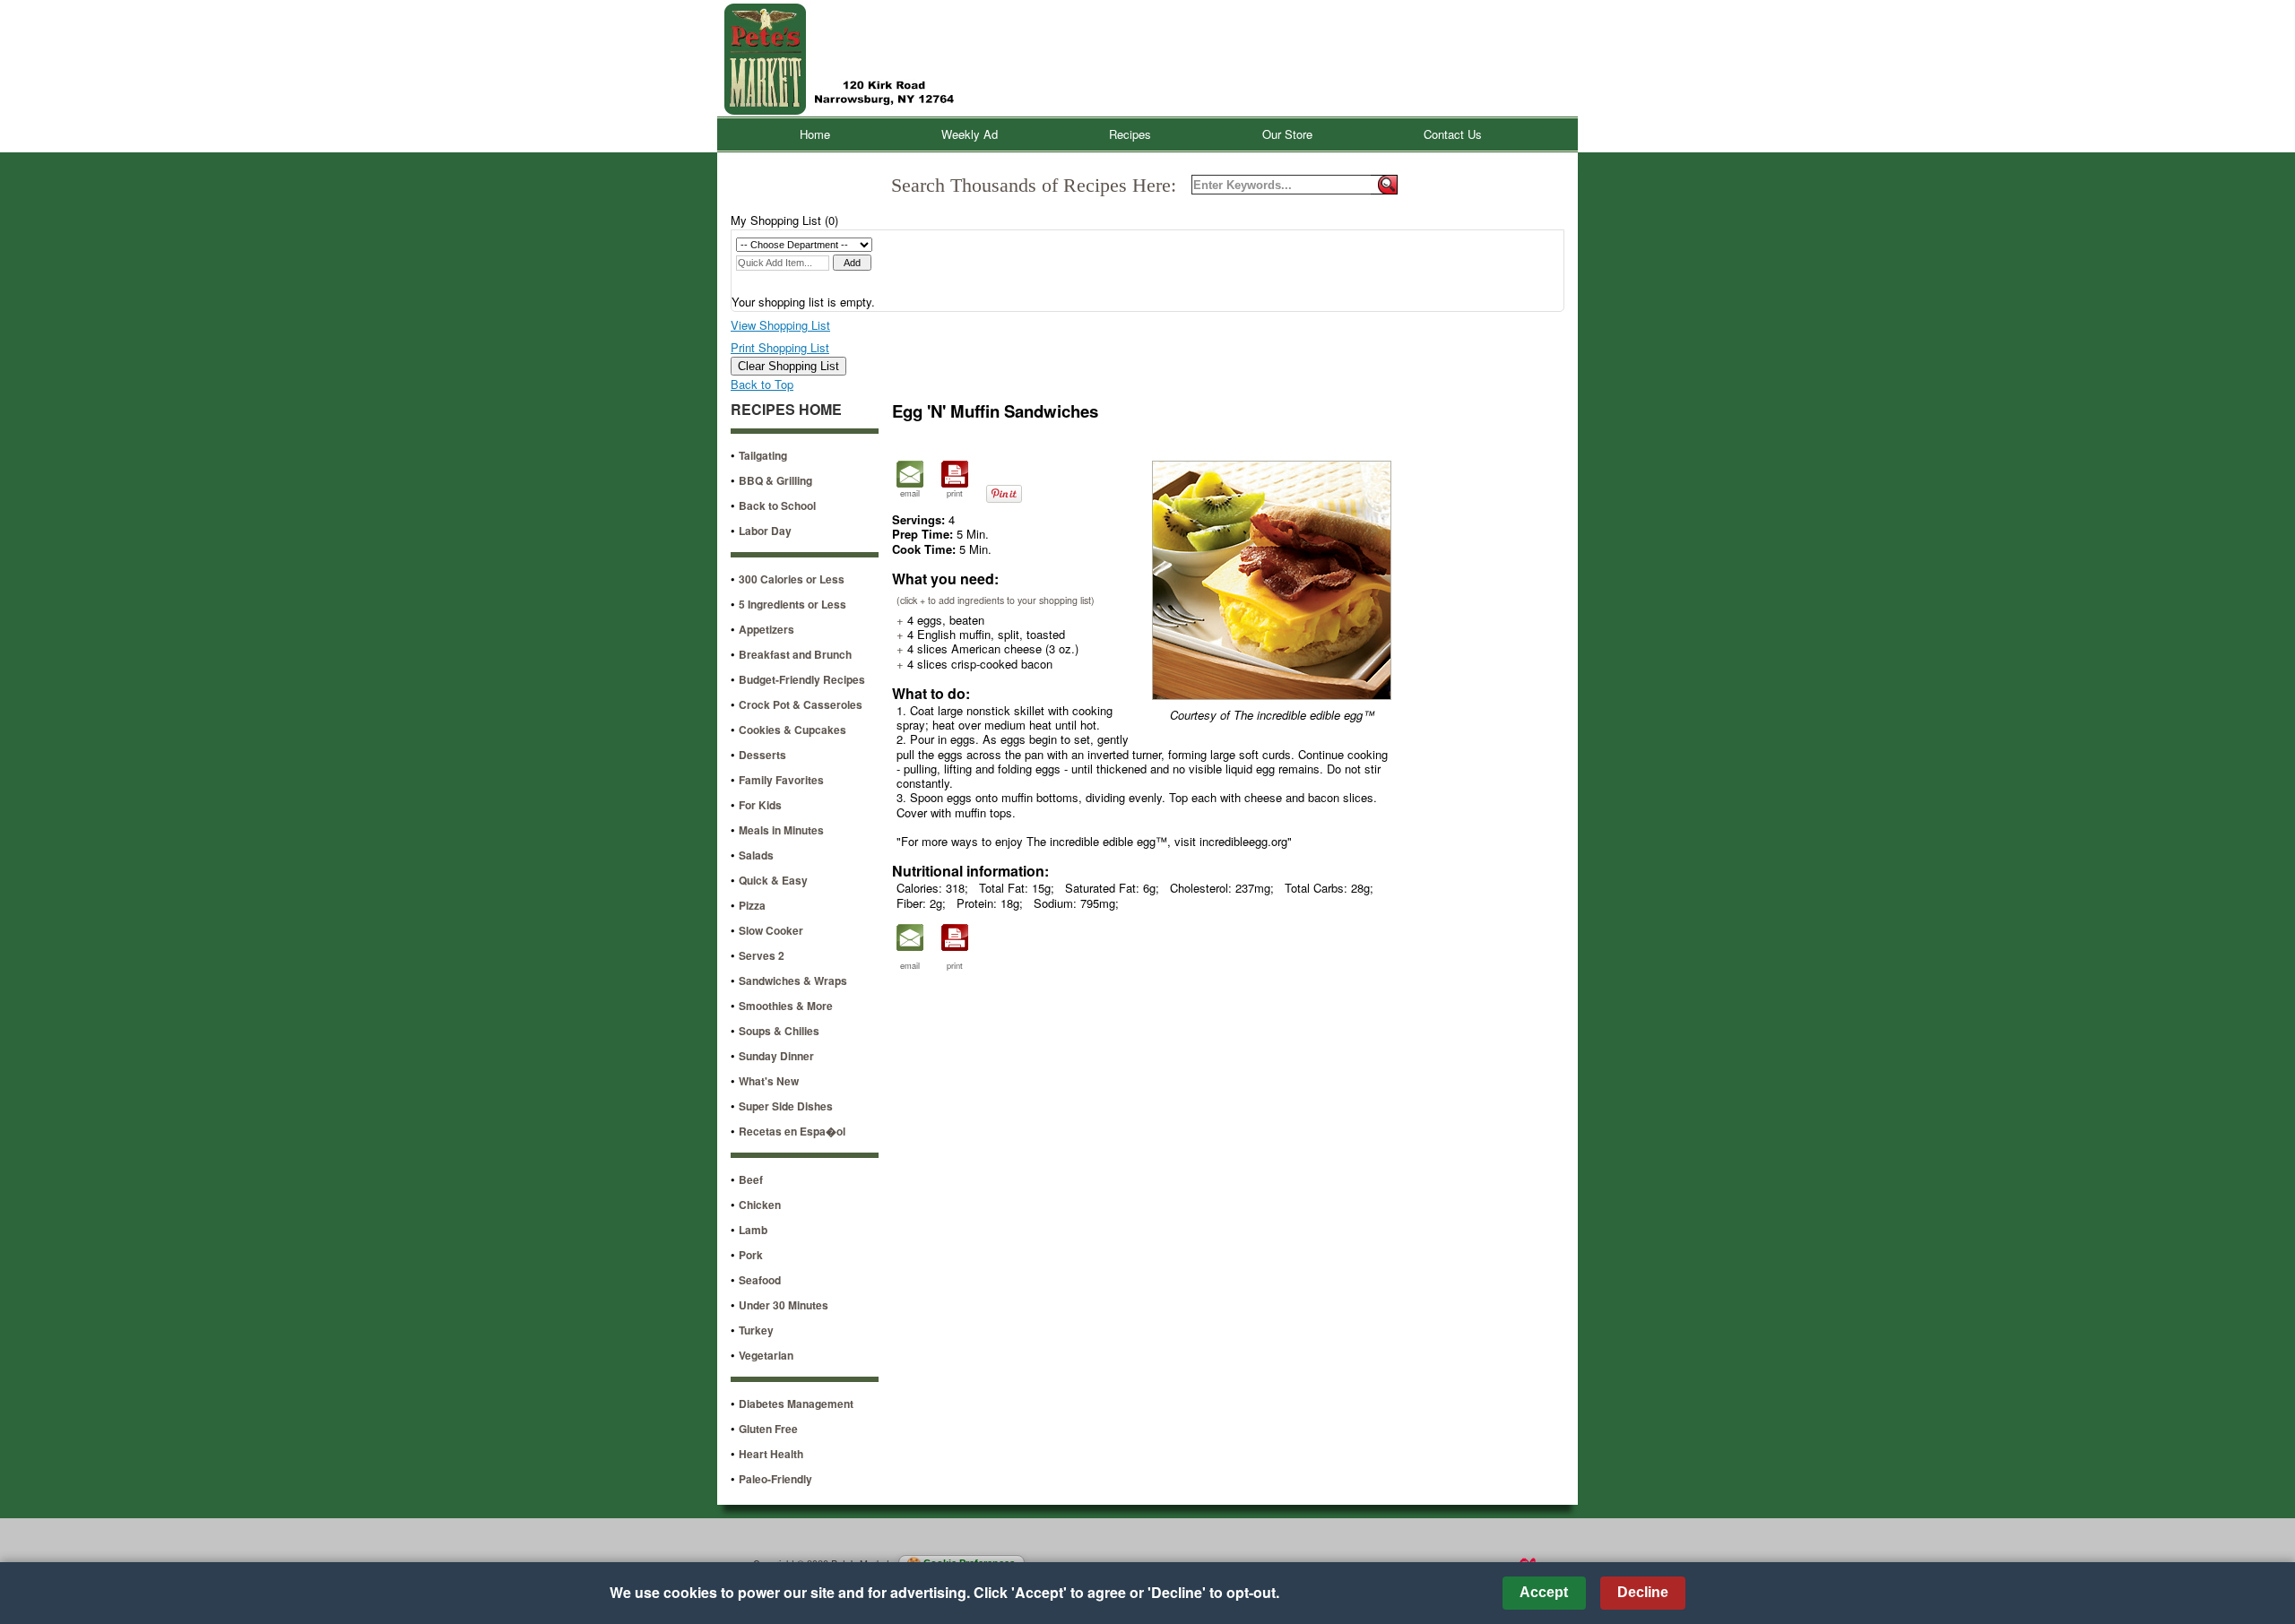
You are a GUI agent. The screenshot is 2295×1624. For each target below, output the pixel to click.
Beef (751, 1179)
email (910, 493)
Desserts (762, 755)
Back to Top (762, 384)
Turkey (756, 1330)
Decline (1643, 1592)
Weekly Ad (970, 134)
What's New (769, 1081)
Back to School (777, 505)
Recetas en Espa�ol (792, 1131)
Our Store (1287, 134)
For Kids (760, 805)
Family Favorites (781, 780)
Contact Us (1453, 134)
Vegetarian (766, 1355)
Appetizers (766, 629)
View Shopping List (780, 325)
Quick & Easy (773, 880)
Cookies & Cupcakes (792, 730)
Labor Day (765, 531)
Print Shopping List (780, 347)
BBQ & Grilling (775, 480)
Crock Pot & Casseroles (801, 704)
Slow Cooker (771, 930)
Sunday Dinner (776, 1056)
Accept (1544, 1592)
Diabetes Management (796, 1404)
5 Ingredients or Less (792, 604)
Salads (756, 855)
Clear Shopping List (788, 366)
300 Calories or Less (792, 579)
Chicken (760, 1205)
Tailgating (763, 455)
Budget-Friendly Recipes (802, 679)
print (955, 493)
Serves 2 (762, 955)
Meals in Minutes (781, 830)
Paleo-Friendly (775, 1479)
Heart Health (771, 1454)
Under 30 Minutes (784, 1305)
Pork (751, 1255)
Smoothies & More (786, 1006)
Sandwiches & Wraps (793, 980)
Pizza (752, 905)
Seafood (760, 1280)
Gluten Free (768, 1429)
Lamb (753, 1230)
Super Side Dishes (786, 1106)
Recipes (1130, 134)
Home (815, 134)
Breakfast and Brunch (795, 654)
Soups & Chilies (779, 1031)
